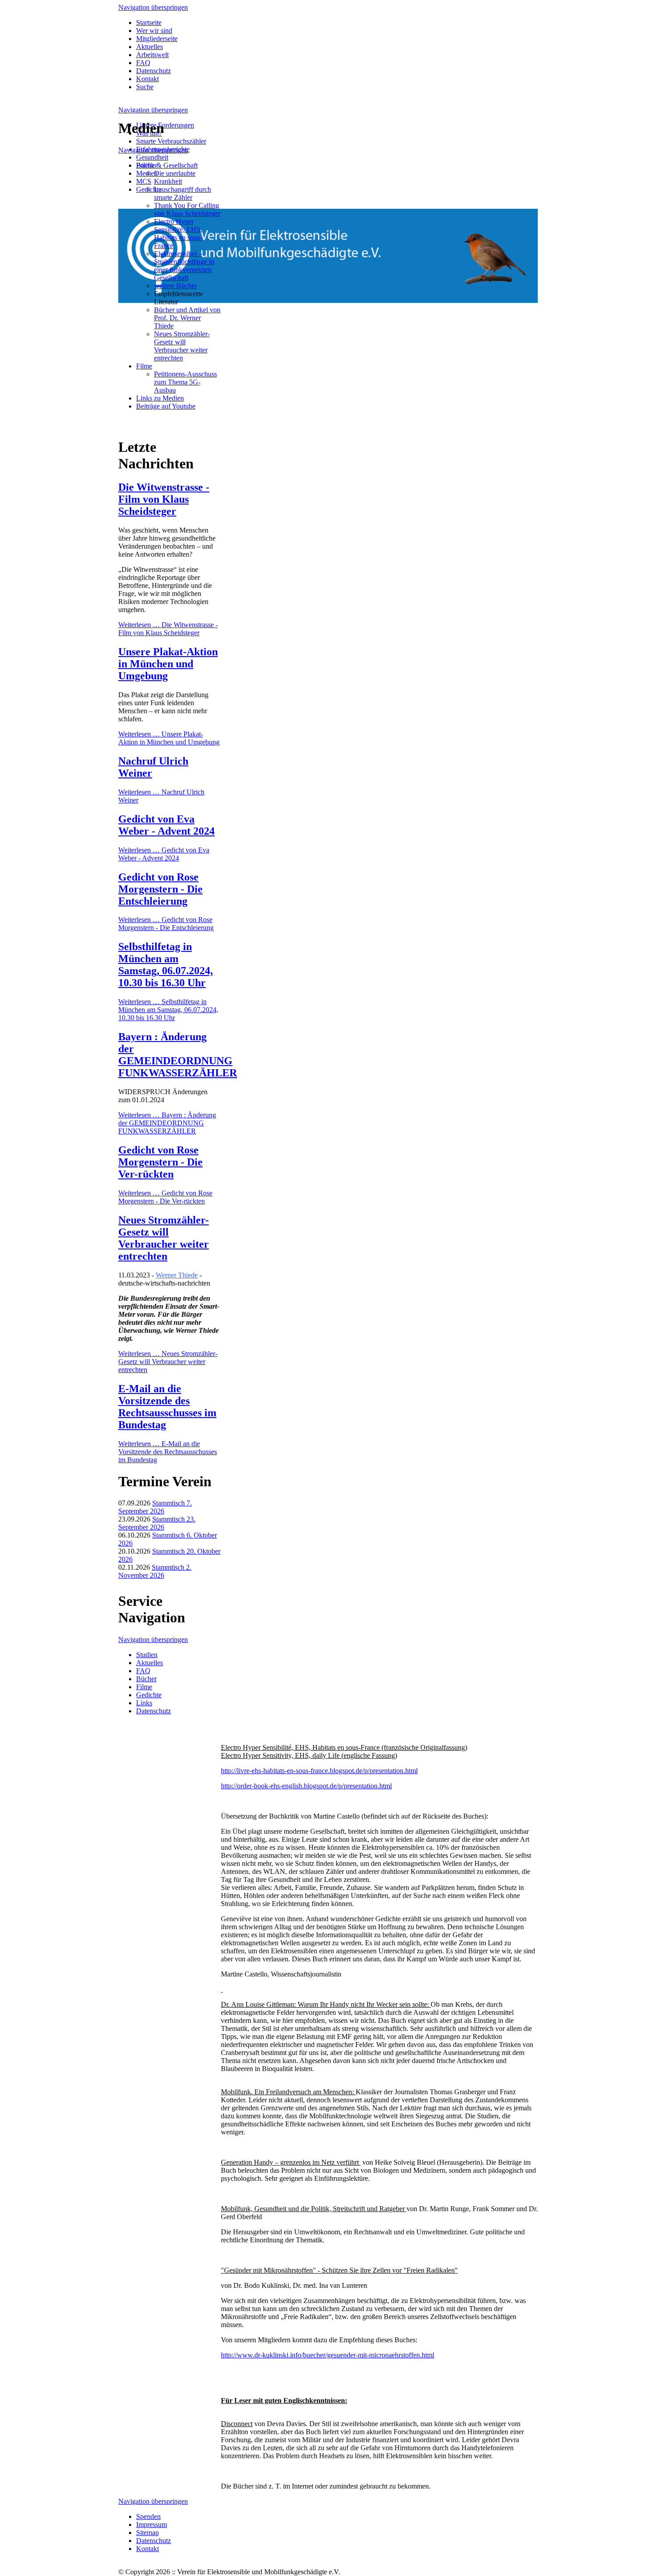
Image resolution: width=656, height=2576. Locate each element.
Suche (145, 87)
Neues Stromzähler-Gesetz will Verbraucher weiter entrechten (182, 346)
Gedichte (149, 1695)
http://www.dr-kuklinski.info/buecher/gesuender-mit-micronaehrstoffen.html (328, 2355)
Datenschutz (154, 71)
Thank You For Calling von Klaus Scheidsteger (187, 209)
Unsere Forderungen (165, 125)
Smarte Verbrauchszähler (171, 141)
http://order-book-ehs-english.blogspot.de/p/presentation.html (306, 1786)
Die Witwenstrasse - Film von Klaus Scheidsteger (164, 499)
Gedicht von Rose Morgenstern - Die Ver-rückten (160, 1162)
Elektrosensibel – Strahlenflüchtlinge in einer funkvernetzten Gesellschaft (184, 266)
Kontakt (147, 79)
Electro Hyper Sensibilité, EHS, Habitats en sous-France (178, 234)
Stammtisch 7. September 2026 (155, 1507)
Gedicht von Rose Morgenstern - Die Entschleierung (160, 889)
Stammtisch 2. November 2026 (155, 1571)
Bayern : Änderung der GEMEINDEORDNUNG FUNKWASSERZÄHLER (178, 1055)
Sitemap (147, 2533)
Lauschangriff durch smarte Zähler (183, 193)
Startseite (149, 23)
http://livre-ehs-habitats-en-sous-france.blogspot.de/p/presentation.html (319, 1771)
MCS (144, 181)
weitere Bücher (175, 286)
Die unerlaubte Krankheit (175, 177)
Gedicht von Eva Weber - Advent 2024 (166, 825)
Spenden (148, 2516)
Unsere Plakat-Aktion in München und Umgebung (168, 664)
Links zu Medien (160, 398)
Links (144, 1703)
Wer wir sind (154, 31)
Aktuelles (149, 47)
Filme (144, 366)
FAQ (143, 63)
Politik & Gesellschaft (167, 165)
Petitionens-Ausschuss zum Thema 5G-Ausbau (185, 382)
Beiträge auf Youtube (166, 406)
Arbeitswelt (152, 55)
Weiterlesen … (168, 629)
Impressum (152, 2524)
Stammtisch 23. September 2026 (157, 1523)
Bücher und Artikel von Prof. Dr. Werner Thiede (187, 318)
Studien (147, 1655)
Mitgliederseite (157, 39)
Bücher (146, 165)
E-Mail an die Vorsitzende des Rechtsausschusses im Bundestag (167, 1407)
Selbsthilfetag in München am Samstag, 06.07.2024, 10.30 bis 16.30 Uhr (166, 965)
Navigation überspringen (153, 7)
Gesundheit (152, 157)
